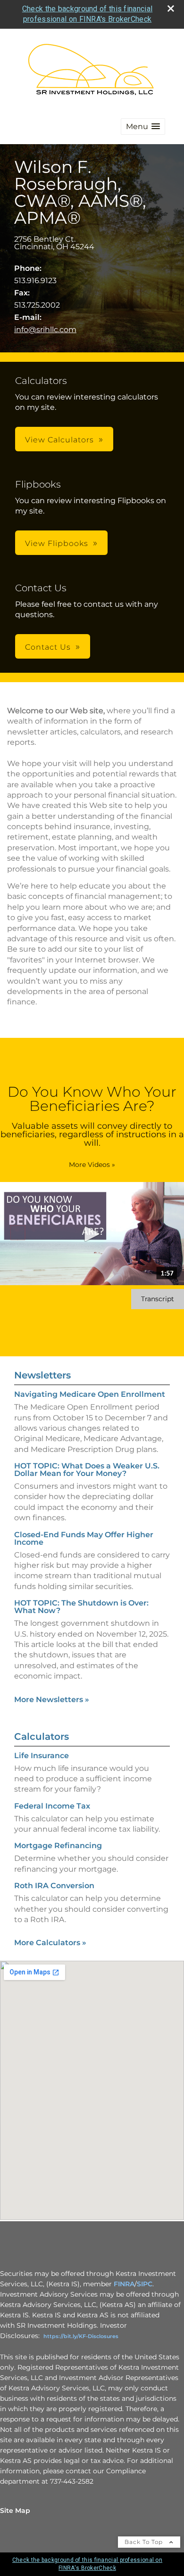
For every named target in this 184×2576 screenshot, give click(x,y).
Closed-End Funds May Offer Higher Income (84, 1538)
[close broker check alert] (171, 8)
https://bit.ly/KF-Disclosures (81, 2336)
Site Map (15, 2511)
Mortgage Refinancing (58, 1846)
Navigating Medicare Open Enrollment (90, 1394)
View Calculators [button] (59, 440)
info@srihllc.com (45, 330)
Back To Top (145, 2542)
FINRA (124, 2284)
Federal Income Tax (52, 1806)
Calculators (42, 1736)
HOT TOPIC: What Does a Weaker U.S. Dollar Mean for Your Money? (87, 1470)
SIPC (145, 2284)
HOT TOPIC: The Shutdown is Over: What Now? (81, 1607)
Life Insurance (42, 1756)
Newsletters (42, 1375)
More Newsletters (52, 1700)
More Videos (92, 1165)
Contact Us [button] (48, 647)
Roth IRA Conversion (54, 1886)
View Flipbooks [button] (57, 543)
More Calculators (50, 1943)
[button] (143, 126)
